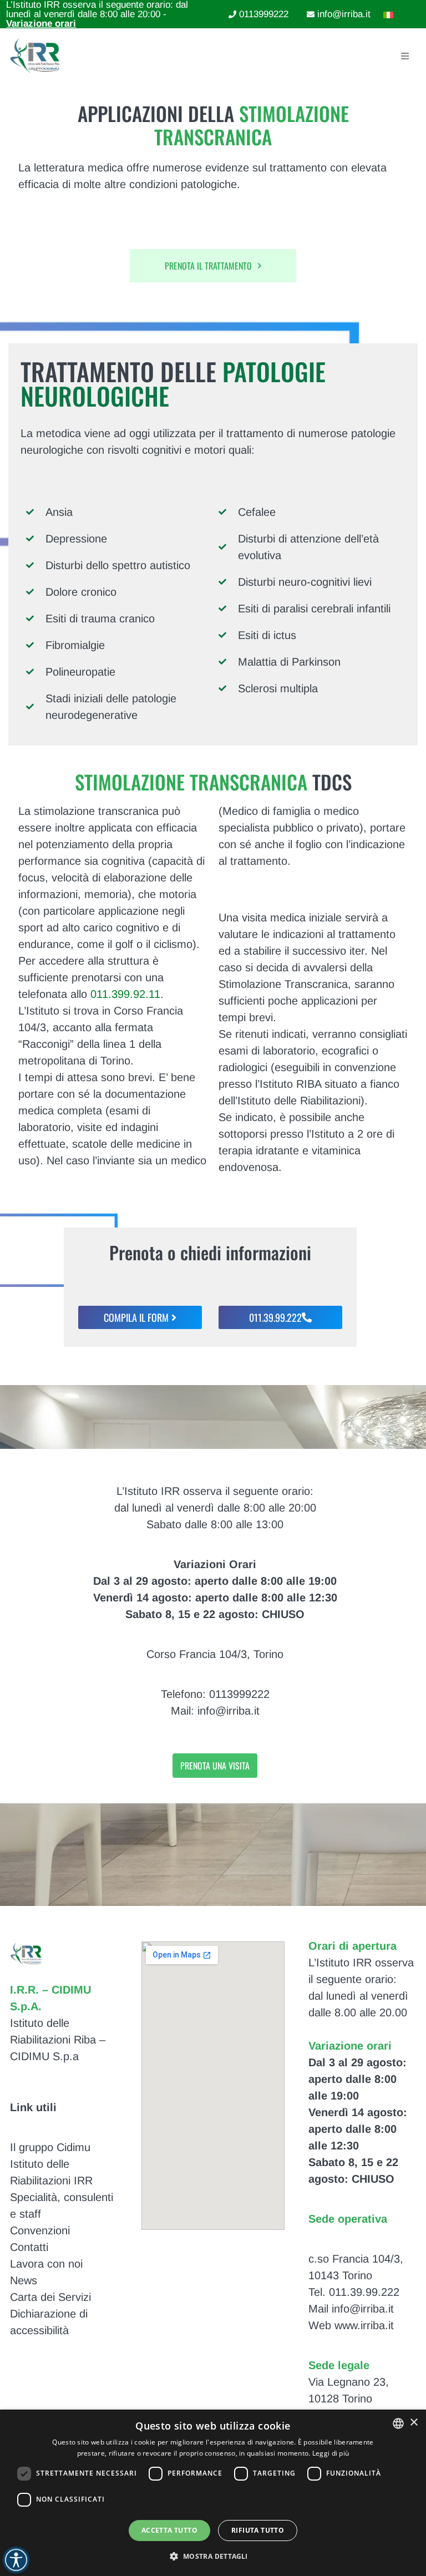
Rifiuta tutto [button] (258, 2530)
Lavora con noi (46, 2264)
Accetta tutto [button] (169, 2530)
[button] (213, 2556)
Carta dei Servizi (50, 2297)
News (24, 2280)
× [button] (414, 2423)
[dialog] (213, 2493)
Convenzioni (40, 2230)
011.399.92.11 (125, 994)
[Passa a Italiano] (386, 14)
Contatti (29, 2247)
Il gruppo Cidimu (50, 2147)
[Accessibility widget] (16, 2560)
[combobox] (398, 2423)
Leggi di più (331, 2453)
